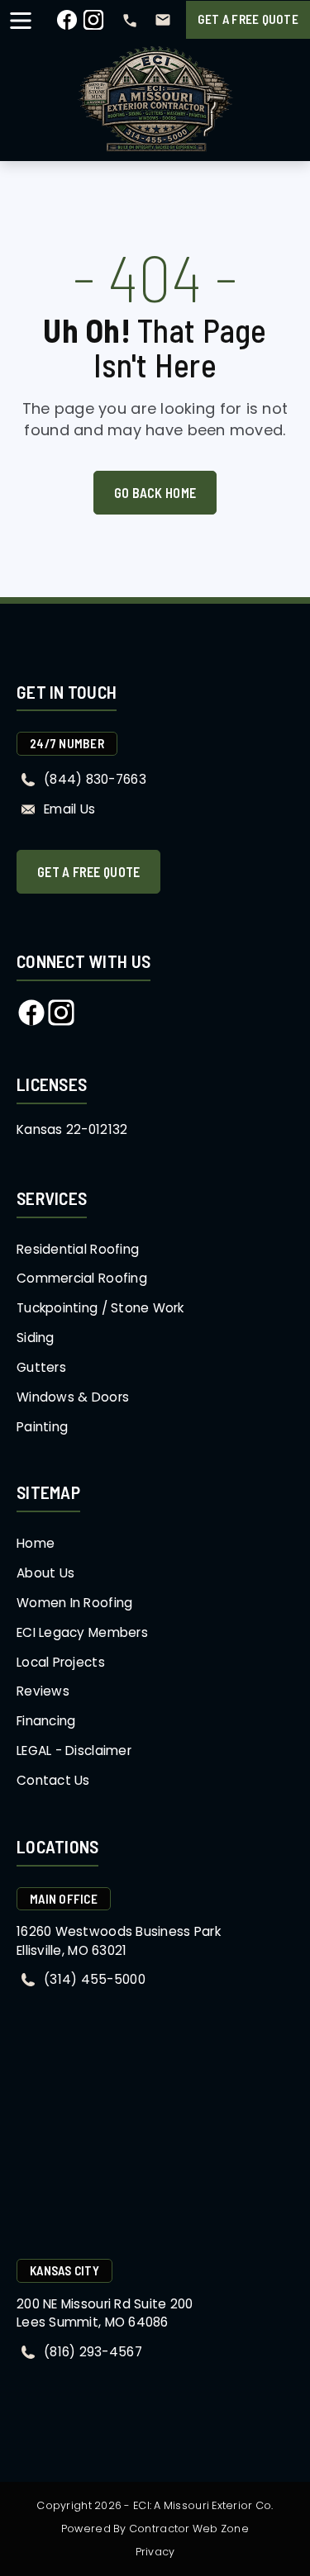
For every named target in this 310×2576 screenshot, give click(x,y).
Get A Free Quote (248, 19)
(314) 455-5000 (95, 1979)
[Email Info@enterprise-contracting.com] (163, 20)
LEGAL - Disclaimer (74, 1751)
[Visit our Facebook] (67, 26)
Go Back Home (155, 493)
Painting (42, 1427)
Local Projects (61, 1662)
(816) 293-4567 (93, 2352)
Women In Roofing (74, 1603)
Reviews (43, 1691)
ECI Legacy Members (82, 1632)
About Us (45, 1573)
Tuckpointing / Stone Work (100, 1308)
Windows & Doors (73, 1397)
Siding (36, 1338)
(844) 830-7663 (95, 779)
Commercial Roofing (82, 1278)
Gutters (41, 1367)
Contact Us (53, 1780)
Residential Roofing (78, 1249)
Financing (46, 1721)
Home (36, 1543)
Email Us (69, 809)
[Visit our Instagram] (93, 26)
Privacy (155, 2552)
